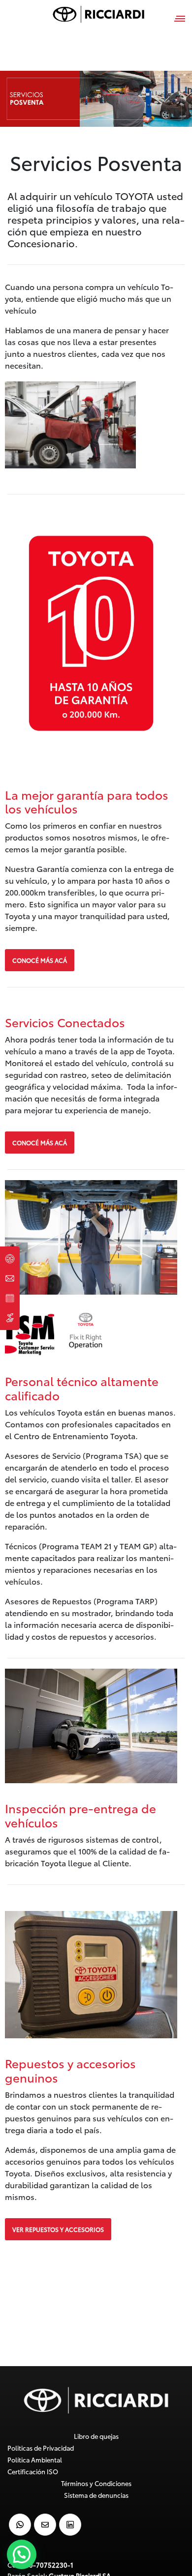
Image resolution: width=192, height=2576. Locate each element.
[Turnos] (10, 1298)
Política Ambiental (35, 2460)
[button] (22, 2554)
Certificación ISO (33, 2471)
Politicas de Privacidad (41, 2448)
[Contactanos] (10, 1278)
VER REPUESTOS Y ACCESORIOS (58, 2229)
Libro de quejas (96, 2436)
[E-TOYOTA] (10, 1259)
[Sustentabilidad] (10, 1318)
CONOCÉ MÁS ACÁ (40, 960)
